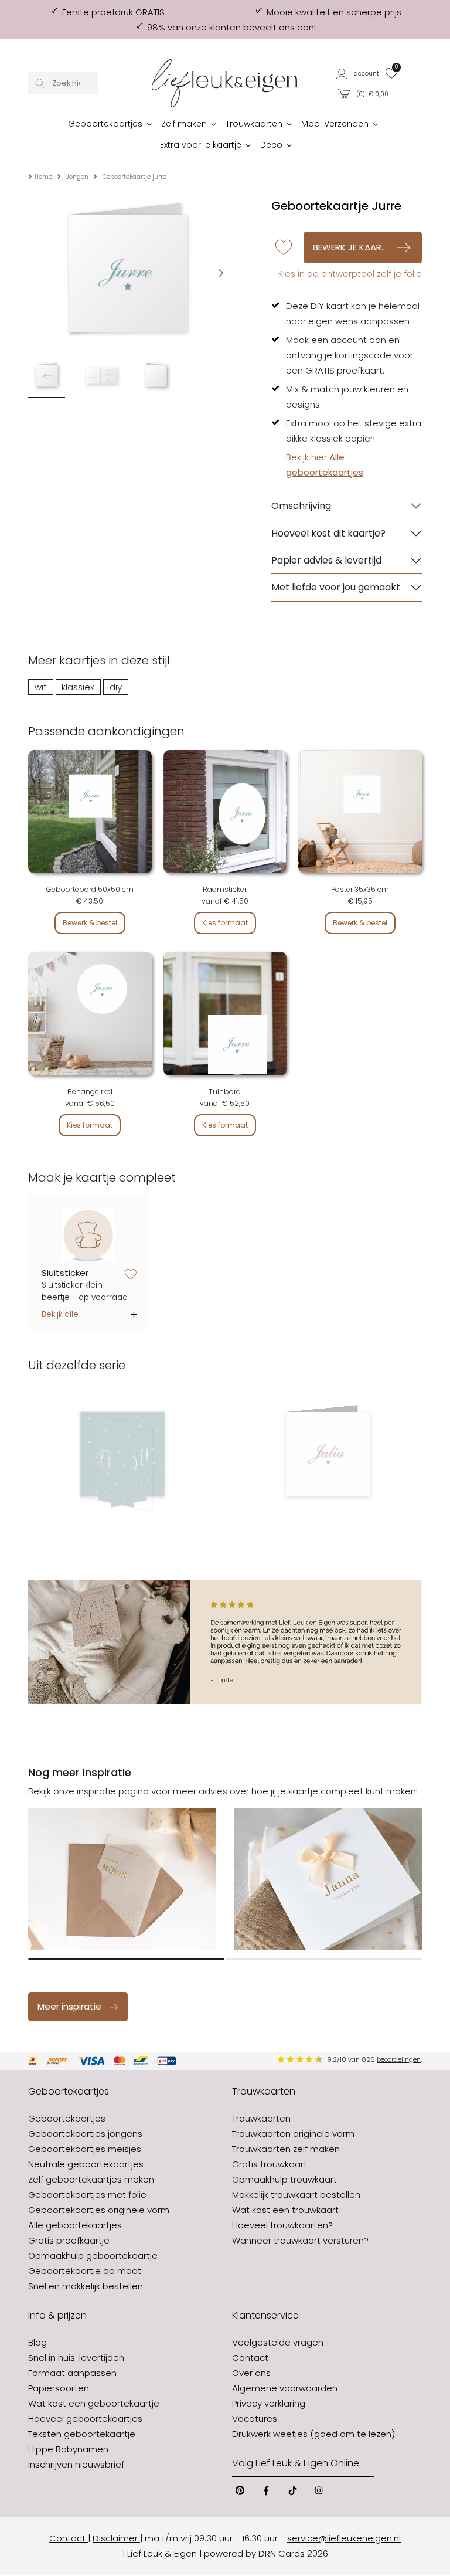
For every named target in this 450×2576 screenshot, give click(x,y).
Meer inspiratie (69, 2006)
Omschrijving (301, 506)
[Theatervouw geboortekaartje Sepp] (122, 1454)
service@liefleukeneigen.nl (344, 2538)
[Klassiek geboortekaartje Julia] (328, 1454)
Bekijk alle (60, 1314)
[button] (358, 73)
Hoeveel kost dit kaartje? (328, 533)
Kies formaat (225, 923)
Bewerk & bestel (90, 923)
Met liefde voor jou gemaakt (336, 587)
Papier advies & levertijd (326, 560)
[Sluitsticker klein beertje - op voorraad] (88, 1235)
